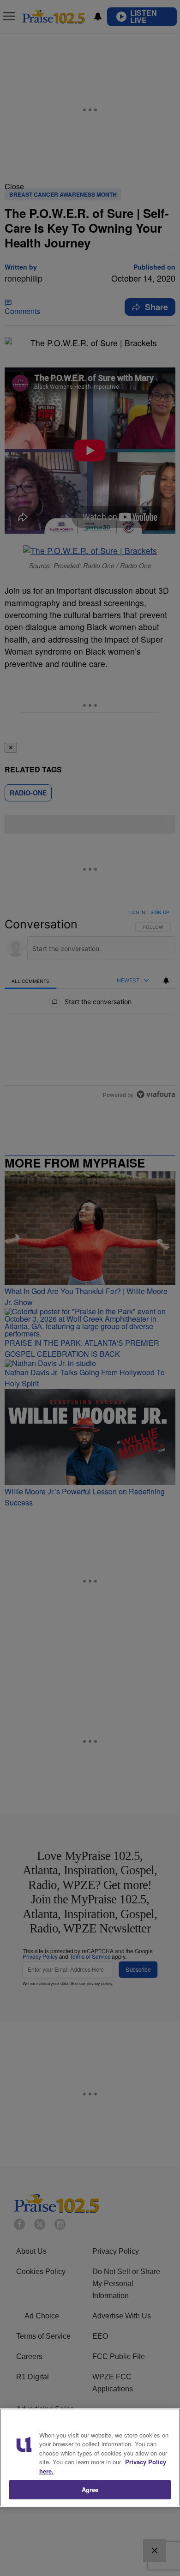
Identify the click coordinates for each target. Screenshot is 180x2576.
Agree (90, 2489)
